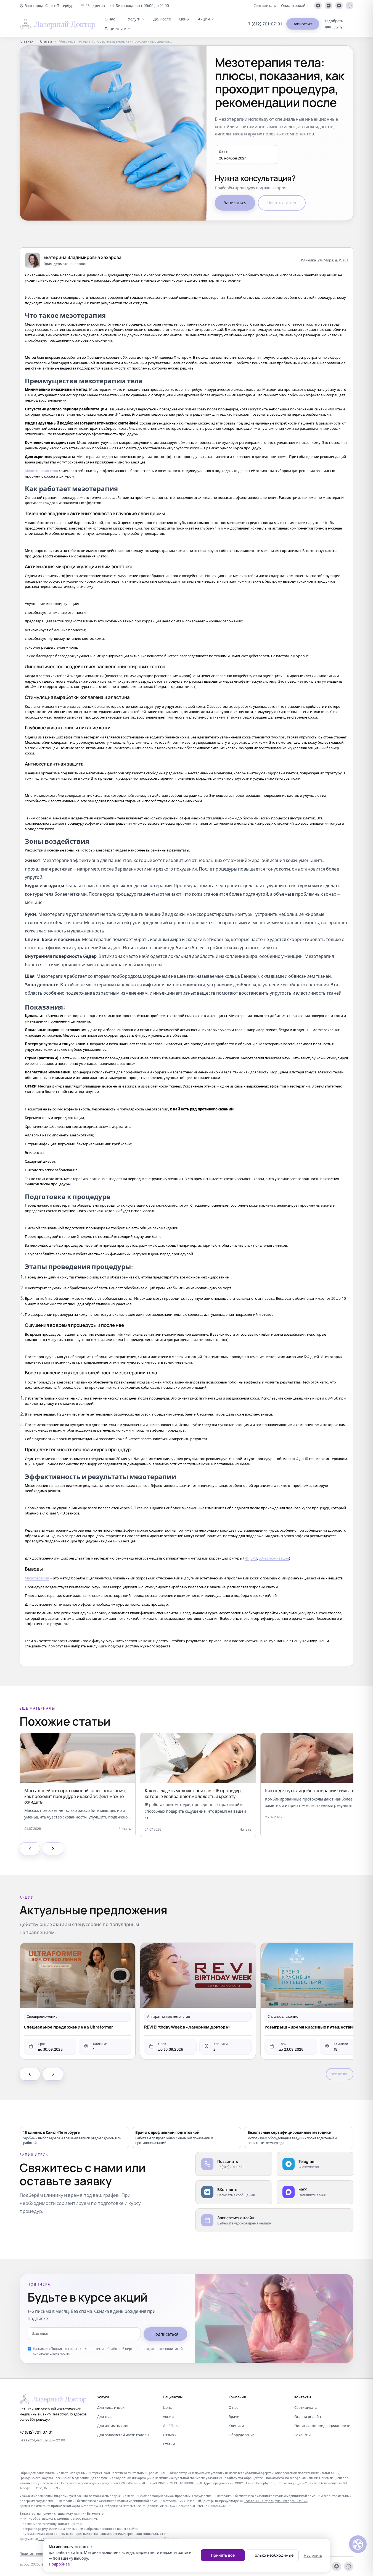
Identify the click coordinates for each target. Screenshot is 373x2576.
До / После (172, 2426)
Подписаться (165, 2334)
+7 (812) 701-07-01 (264, 24)
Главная (27, 41)
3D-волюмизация (274, 1558)
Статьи (46, 41)
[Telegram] (318, 6)
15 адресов (95, 6)
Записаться (303, 24)
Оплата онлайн (294, 6)
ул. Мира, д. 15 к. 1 (333, 260)
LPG (254, 1558)
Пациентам (115, 29)
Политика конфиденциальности (322, 2426)
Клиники (236, 2426)
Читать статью (282, 203)
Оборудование (242, 2435)
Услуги (134, 19)
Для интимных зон (113, 2426)
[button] (47, 6)
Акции (204, 19)
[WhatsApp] (350, 6)
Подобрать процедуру (333, 24)
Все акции (340, 2074)
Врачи (234, 2417)
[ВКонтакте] (329, 6)
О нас (110, 19)
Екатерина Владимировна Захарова (83, 257)
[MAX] (339, 6)
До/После (162, 19)
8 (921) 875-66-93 (47, 2488)
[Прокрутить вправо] (53, 1849)
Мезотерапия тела (41, 471)
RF (247, 1558)
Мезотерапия (37, 1578)
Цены (184, 19)
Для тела (105, 2417)
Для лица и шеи (111, 2407)
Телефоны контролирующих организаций (276, 2501)
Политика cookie (33, 2554)
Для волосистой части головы (123, 2435)
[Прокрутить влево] (30, 1849)
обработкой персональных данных (134, 2349)
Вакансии (302, 2435)
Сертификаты (265, 6)
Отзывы (170, 2435)
